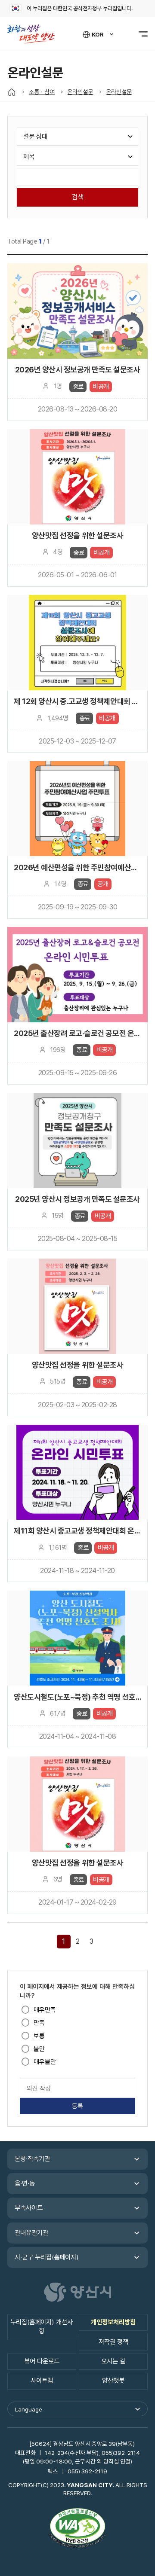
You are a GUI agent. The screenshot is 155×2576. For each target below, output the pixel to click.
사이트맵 (42, 2381)
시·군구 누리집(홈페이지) (47, 2257)
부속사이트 (29, 2208)
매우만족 (45, 2010)
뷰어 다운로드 (42, 2361)
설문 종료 (77, 342)
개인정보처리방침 (113, 2322)
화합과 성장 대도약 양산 (35, 34)
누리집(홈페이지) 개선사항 (42, 2327)
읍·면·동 (25, 2183)
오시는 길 (113, 2361)
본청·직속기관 (32, 2159)
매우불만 (45, 2062)
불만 (39, 2049)
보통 (39, 2036)
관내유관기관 (31, 2233)
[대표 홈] (12, 92)
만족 (39, 2023)
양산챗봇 (113, 2381)
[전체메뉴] (138, 34)
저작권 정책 (113, 2342)
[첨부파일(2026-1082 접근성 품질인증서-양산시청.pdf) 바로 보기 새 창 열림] (77, 2529)
